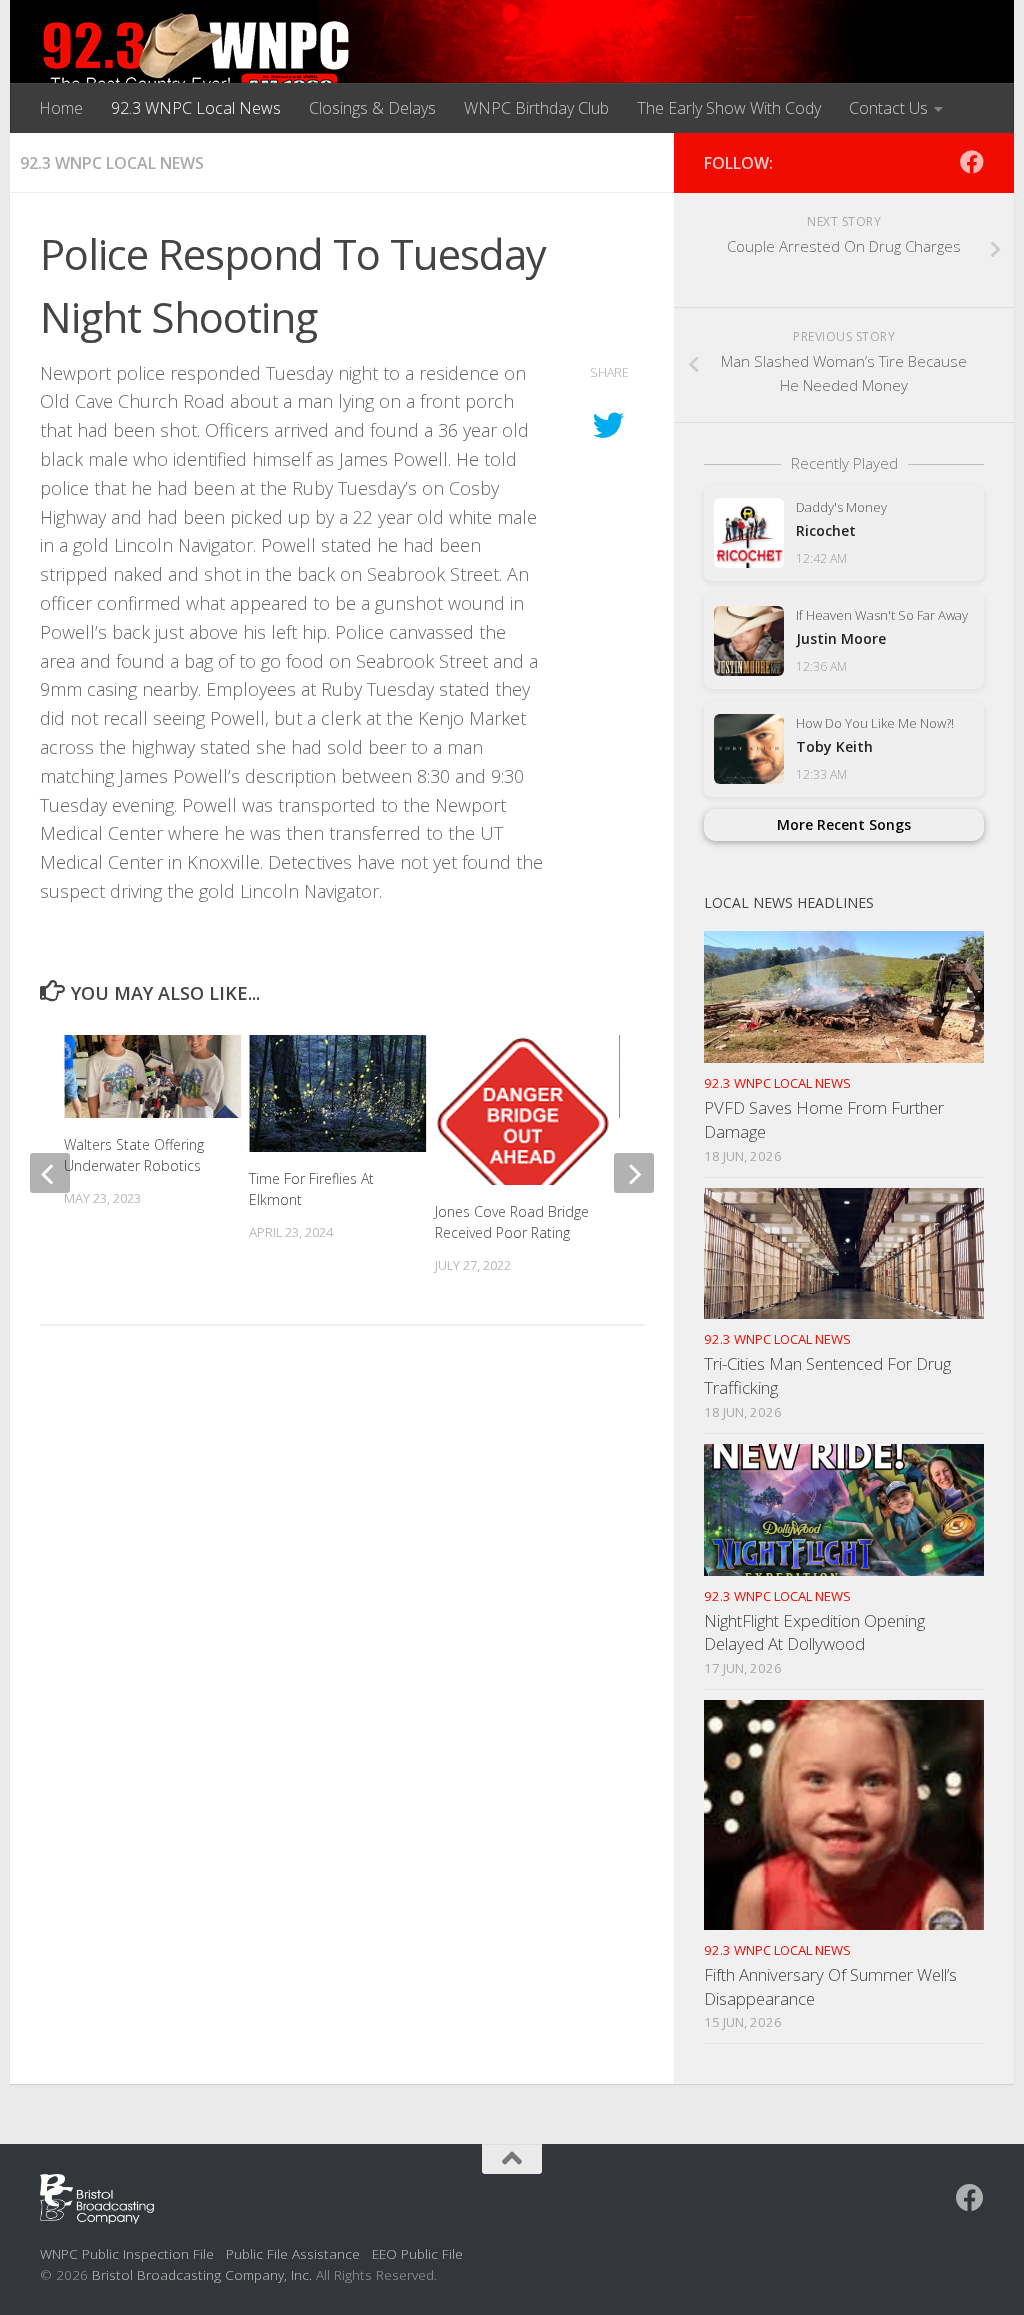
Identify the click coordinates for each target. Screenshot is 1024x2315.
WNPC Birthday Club (536, 108)
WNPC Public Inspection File (127, 2253)
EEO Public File (417, 2253)
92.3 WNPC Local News (196, 108)
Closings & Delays (372, 108)
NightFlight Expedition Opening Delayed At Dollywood (814, 1632)
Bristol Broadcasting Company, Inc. (202, 2274)
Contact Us (888, 108)
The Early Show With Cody (729, 108)
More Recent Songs (844, 824)
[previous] (50, 1173)
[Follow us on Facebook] (972, 162)
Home (61, 108)
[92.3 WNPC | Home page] (196, 55)
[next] (634, 1173)
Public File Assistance (293, 2253)
